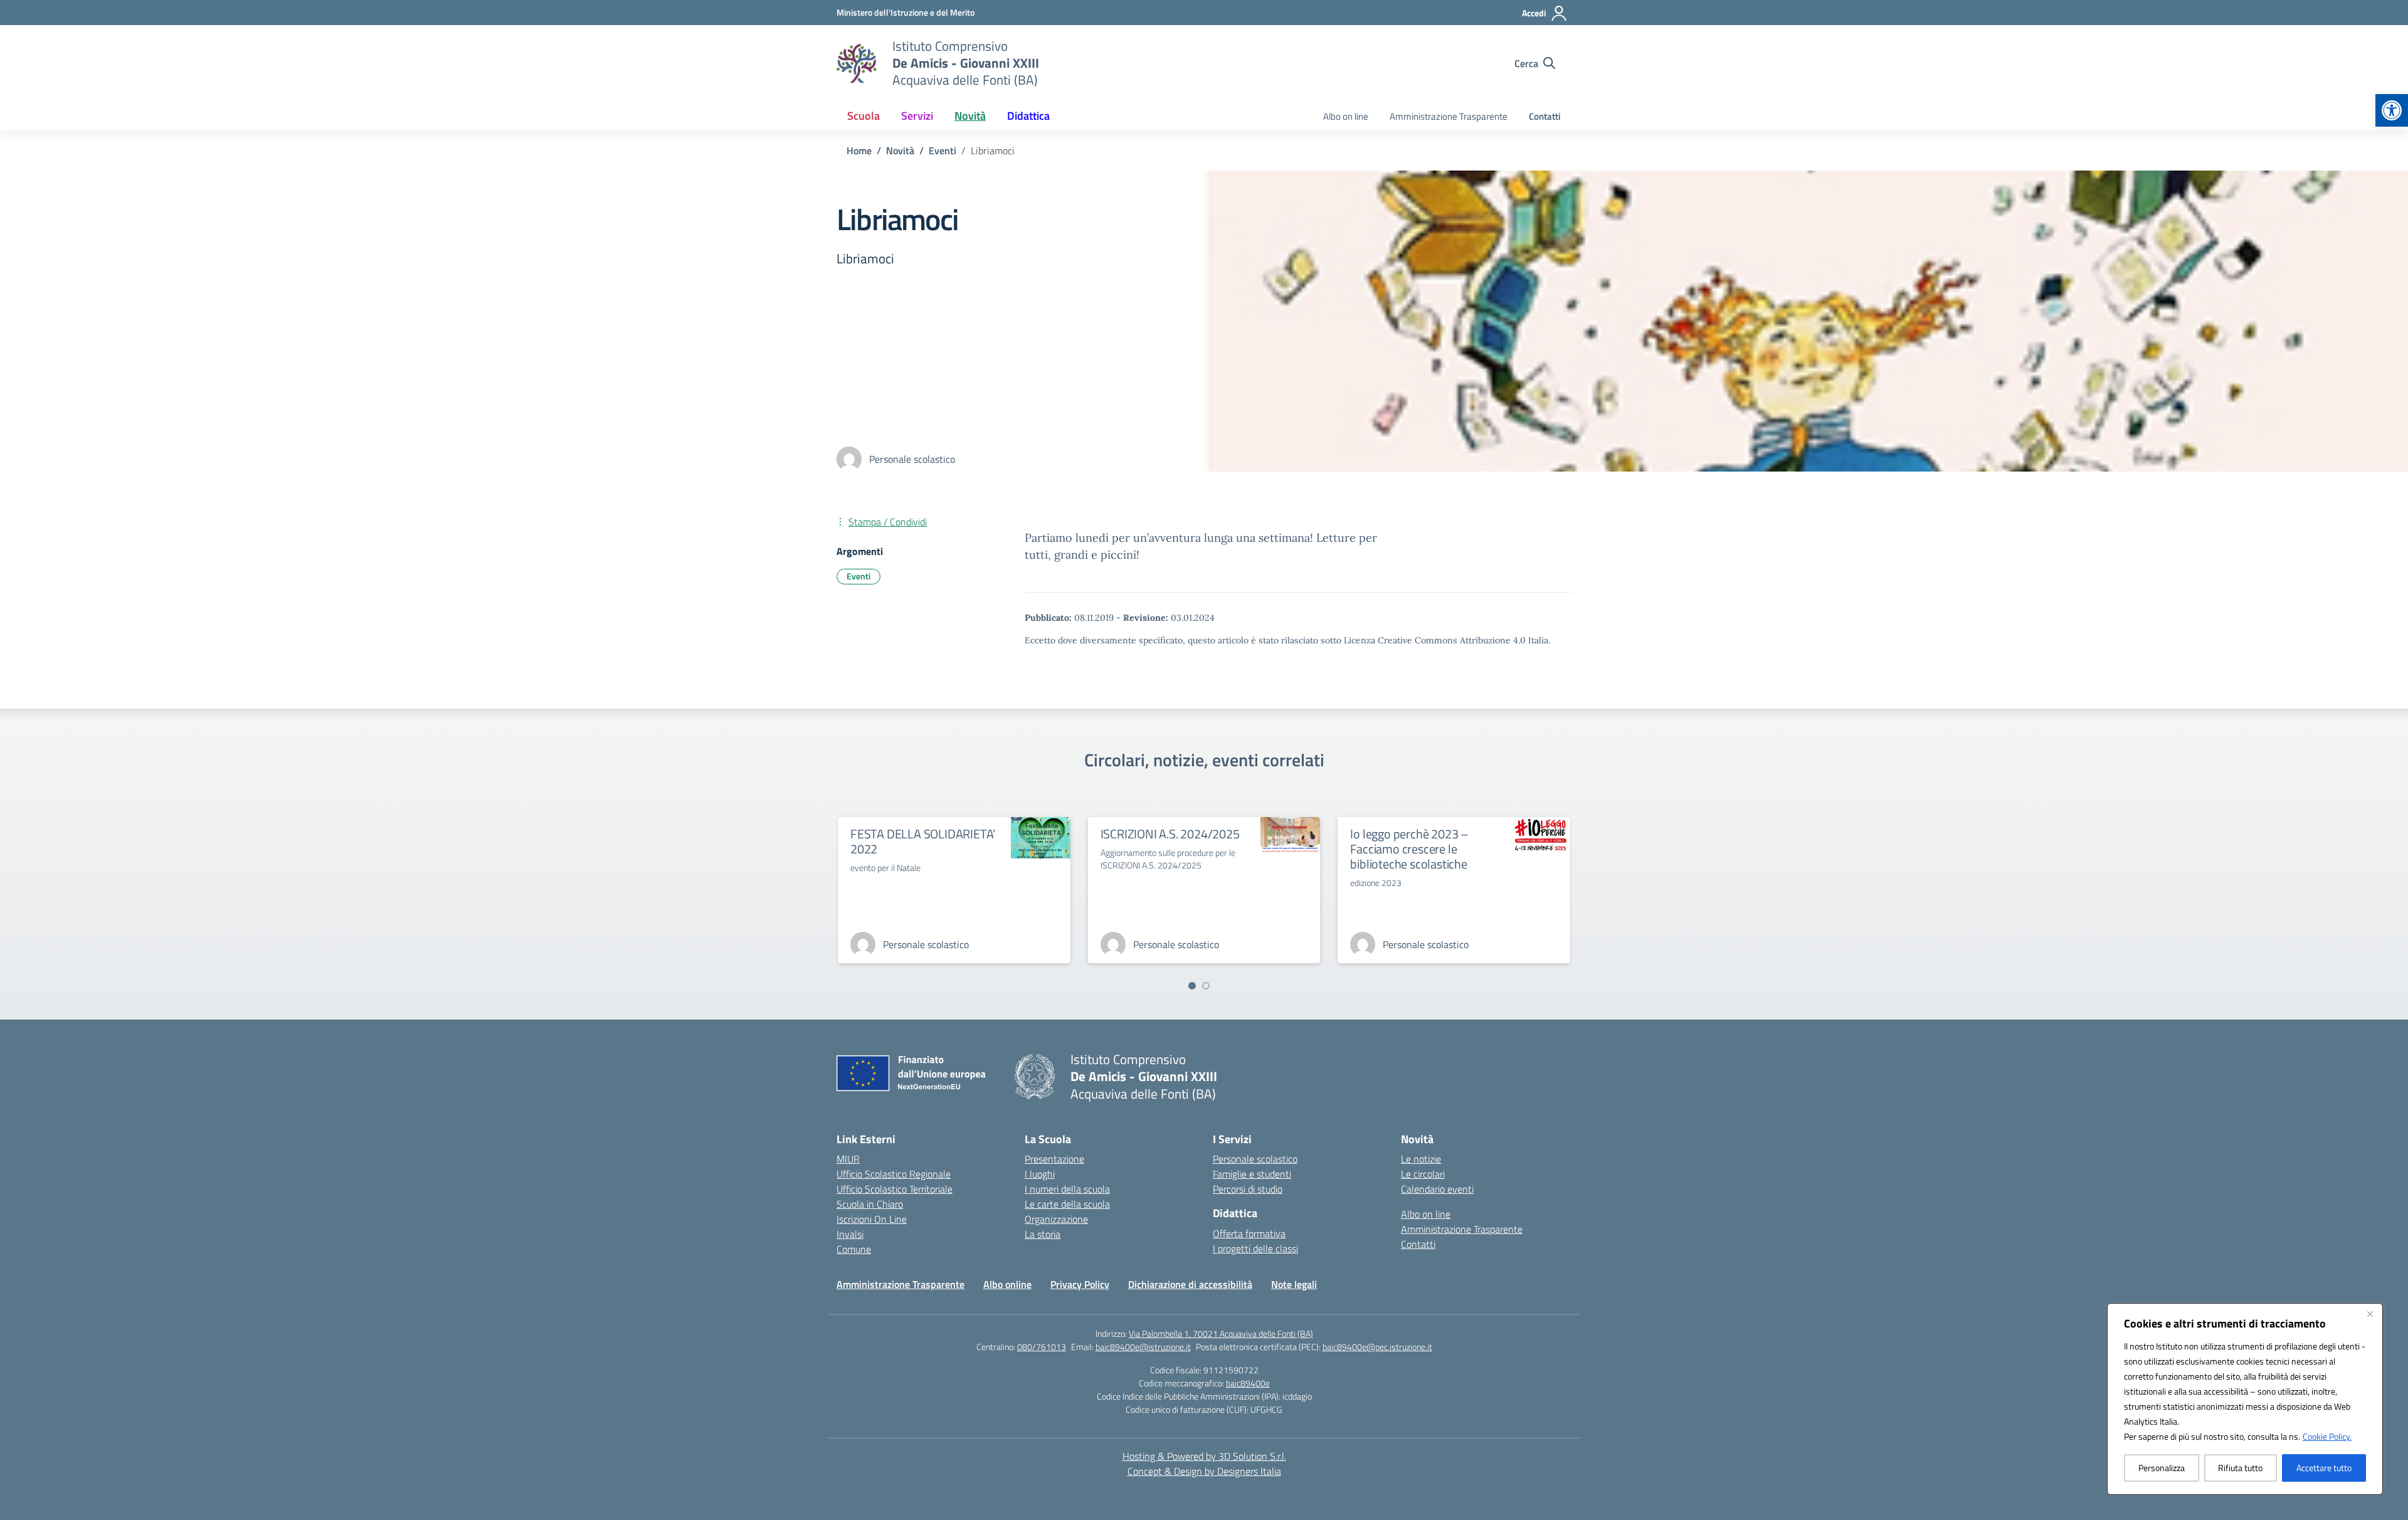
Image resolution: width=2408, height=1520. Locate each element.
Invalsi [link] (850, 1234)
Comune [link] (854, 1249)
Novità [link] (970, 116)
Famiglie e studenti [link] (1252, 1174)
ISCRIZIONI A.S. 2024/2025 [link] (1170, 834)
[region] (2245, 1399)
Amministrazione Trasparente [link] (1449, 116)
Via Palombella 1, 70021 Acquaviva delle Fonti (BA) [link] (1221, 1333)
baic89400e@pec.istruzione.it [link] (1377, 1347)
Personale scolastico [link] (1255, 1159)
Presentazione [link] (1054, 1159)
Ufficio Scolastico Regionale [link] (894, 1174)
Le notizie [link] (1421, 1159)
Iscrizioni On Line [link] (872, 1219)
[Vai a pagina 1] (1192, 986)
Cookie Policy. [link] (2327, 1436)
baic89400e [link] (1248, 1383)
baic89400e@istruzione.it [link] (1143, 1347)
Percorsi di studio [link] (1248, 1189)
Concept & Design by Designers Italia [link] (1204, 1471)
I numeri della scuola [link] (1067, 1189)
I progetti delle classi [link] (1255, 1248)
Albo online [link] (1007, 1284)
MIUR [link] (848, 1159)
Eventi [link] (858, 576)
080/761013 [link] (1042, 1347)
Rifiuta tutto (2240, 1468)
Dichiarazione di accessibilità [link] (1190, 1284)
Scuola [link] (863, 116)
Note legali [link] (1294, 1284)
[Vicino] (2370, 1314)
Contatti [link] (1545, 116)
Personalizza (2162, 1468)
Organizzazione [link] (1056, 1219)
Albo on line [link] (1346, 116)
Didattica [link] (1028, 116)
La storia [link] (1043, 1234)
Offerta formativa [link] (1249, 1233)
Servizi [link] (917, 116)
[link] (2392, 110)
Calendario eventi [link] (1437, 1189)
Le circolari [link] (1423, 1174)
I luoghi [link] (1040, 1174)
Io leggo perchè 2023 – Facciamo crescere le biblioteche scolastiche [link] (1409, 849)
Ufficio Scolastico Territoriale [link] (895, 1189)
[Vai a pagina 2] (1206, 986)
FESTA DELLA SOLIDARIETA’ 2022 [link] (923, 841)
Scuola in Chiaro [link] (870, 1204)
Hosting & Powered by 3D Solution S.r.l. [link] (1204, 1456)
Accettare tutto (2324, 1468)
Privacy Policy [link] (1080, 1284)
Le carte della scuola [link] (1067, 1204)
